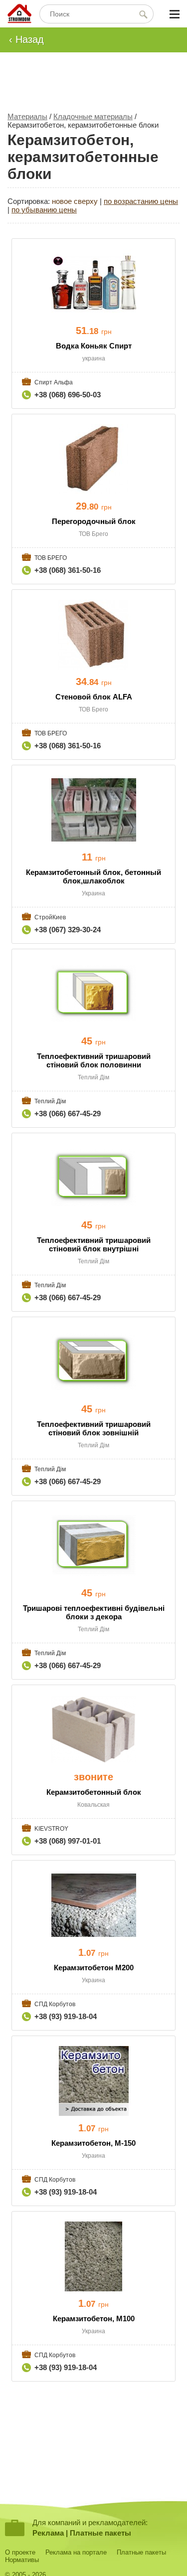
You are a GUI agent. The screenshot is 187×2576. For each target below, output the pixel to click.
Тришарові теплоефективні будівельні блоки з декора (94, 1612)
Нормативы (22, 2560)
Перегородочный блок (94, 521)
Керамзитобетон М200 (94, 1968)
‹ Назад (26, 39)
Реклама (48, 2533)
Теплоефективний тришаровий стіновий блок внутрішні (94, 1244)
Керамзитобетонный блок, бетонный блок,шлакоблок (93, 876)
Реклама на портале (76, 2552)
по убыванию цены (44, 210)
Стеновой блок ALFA (94, 697)
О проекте (20, 2552)
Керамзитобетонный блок (94, 1792)
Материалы (27, 116)
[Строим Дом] (19, 14)
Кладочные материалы (93, 116)
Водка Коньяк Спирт (94, 346)
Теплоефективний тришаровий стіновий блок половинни (94, 1060)
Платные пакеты (100, 2533)
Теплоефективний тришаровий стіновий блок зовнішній (94, 1428)
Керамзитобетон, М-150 (93, 2143)
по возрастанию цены (141, 201)
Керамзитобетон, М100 (94, 2318)
